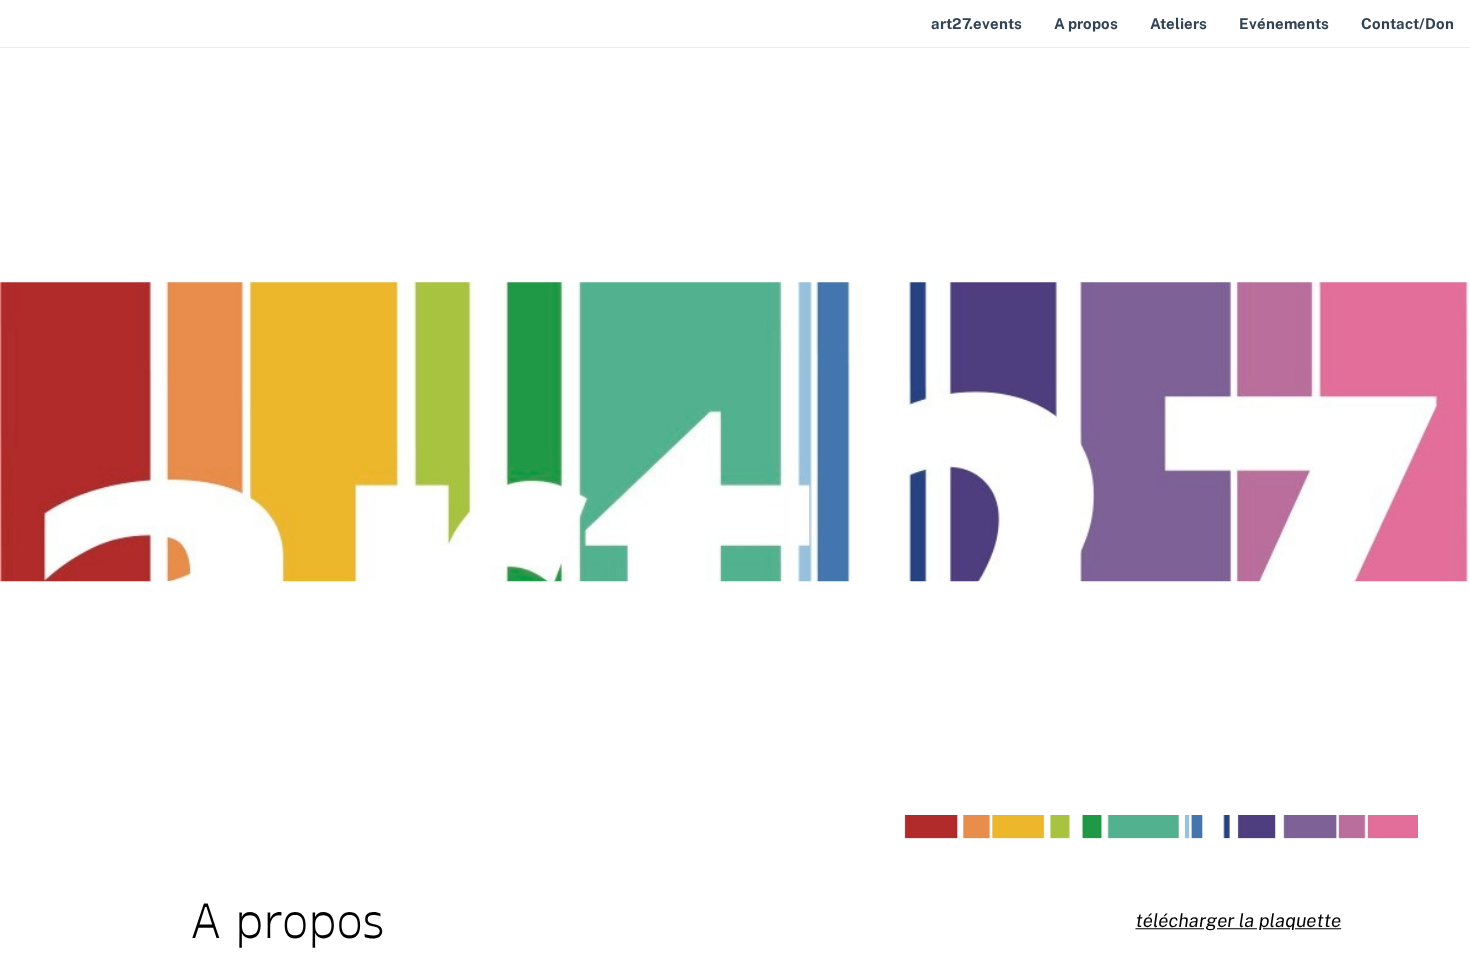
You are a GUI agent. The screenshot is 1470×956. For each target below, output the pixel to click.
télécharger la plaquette (1238, 921)
